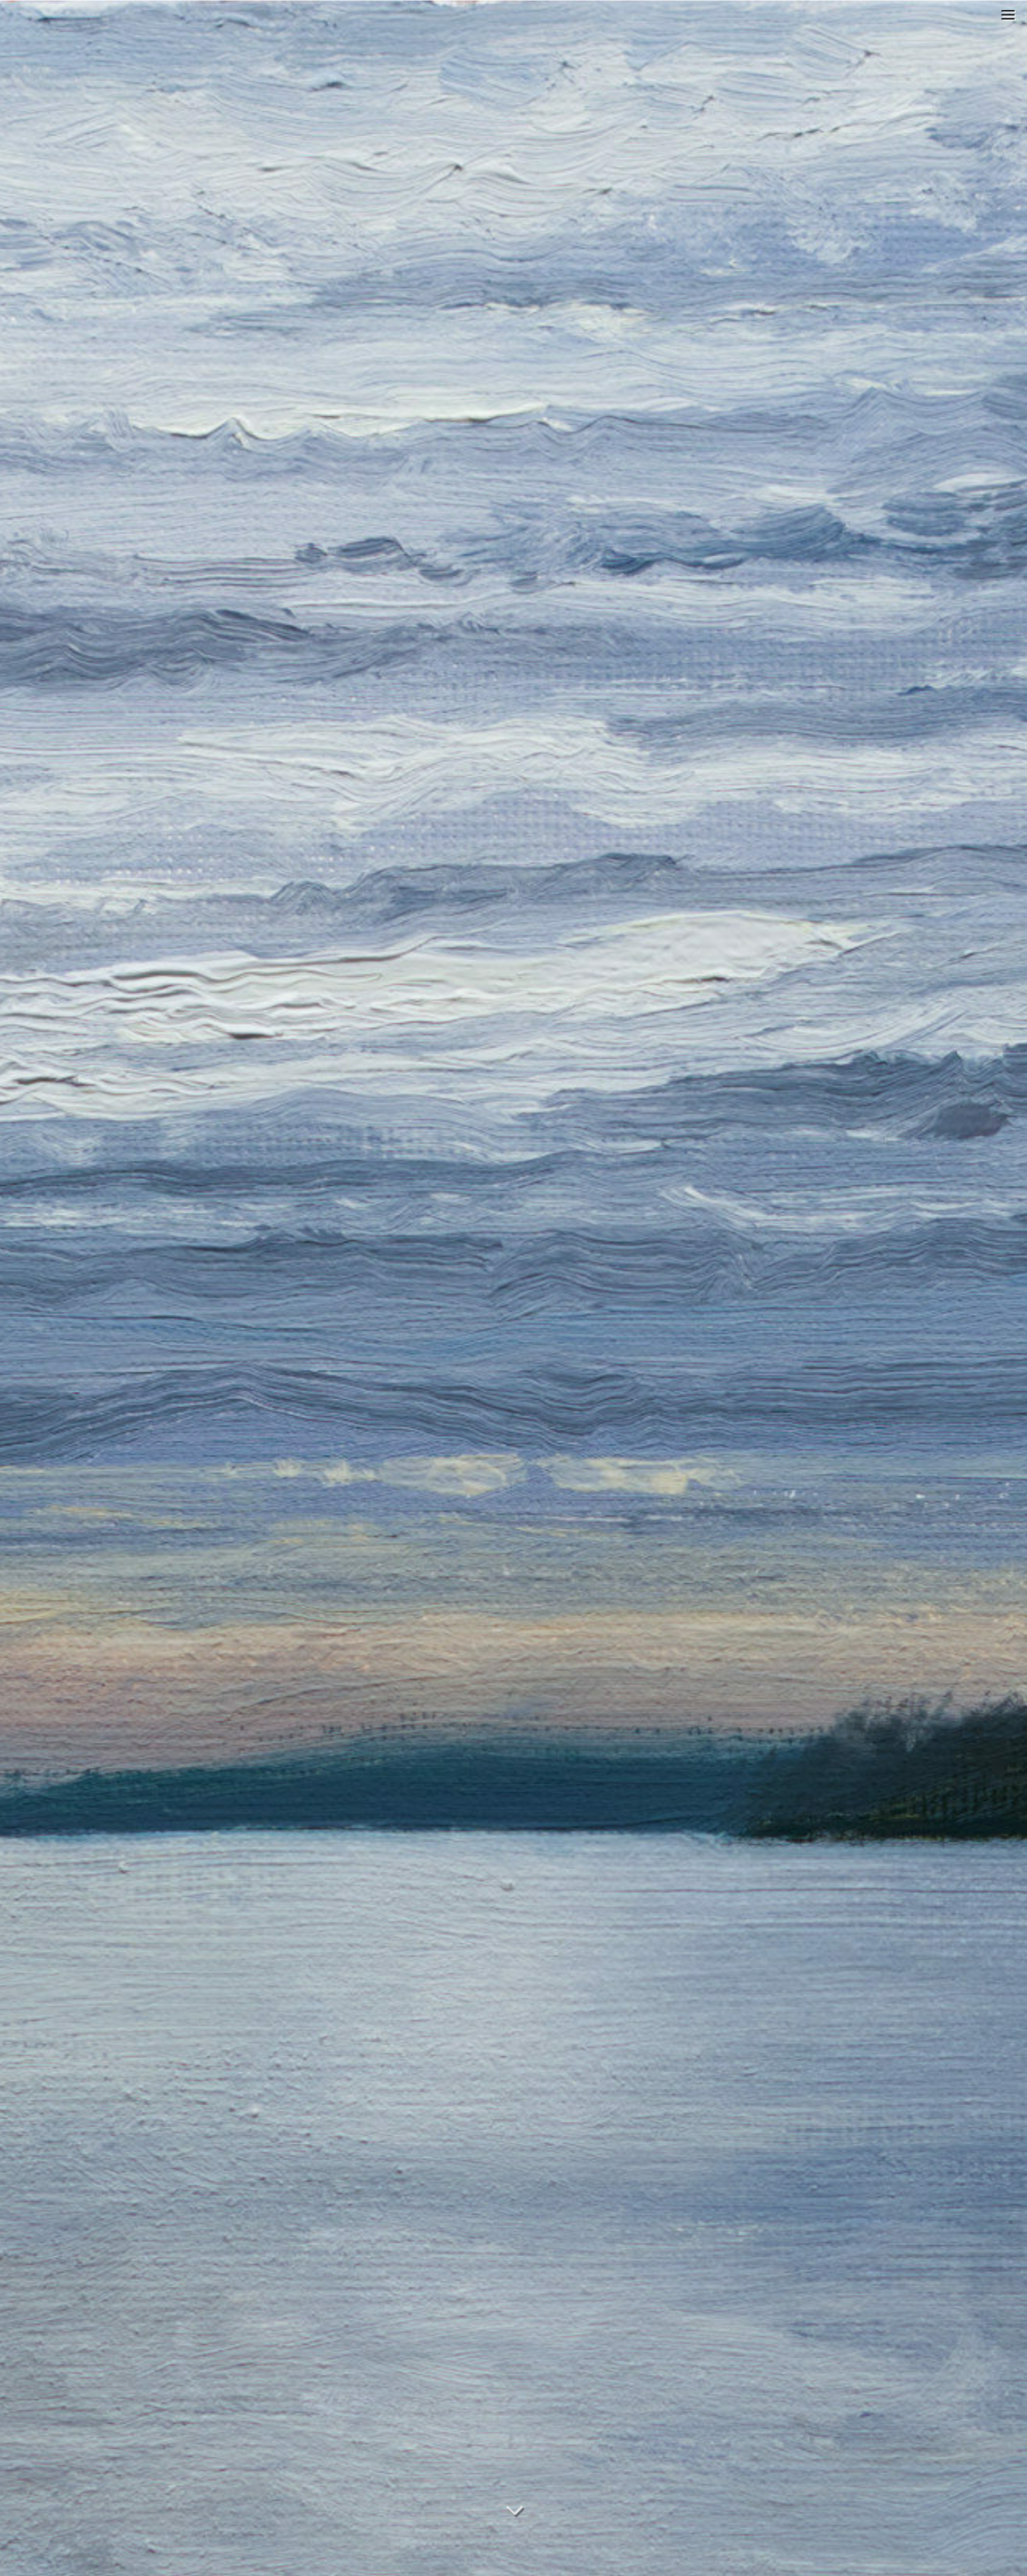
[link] (1008, 16)
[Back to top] (1016, 2498)
